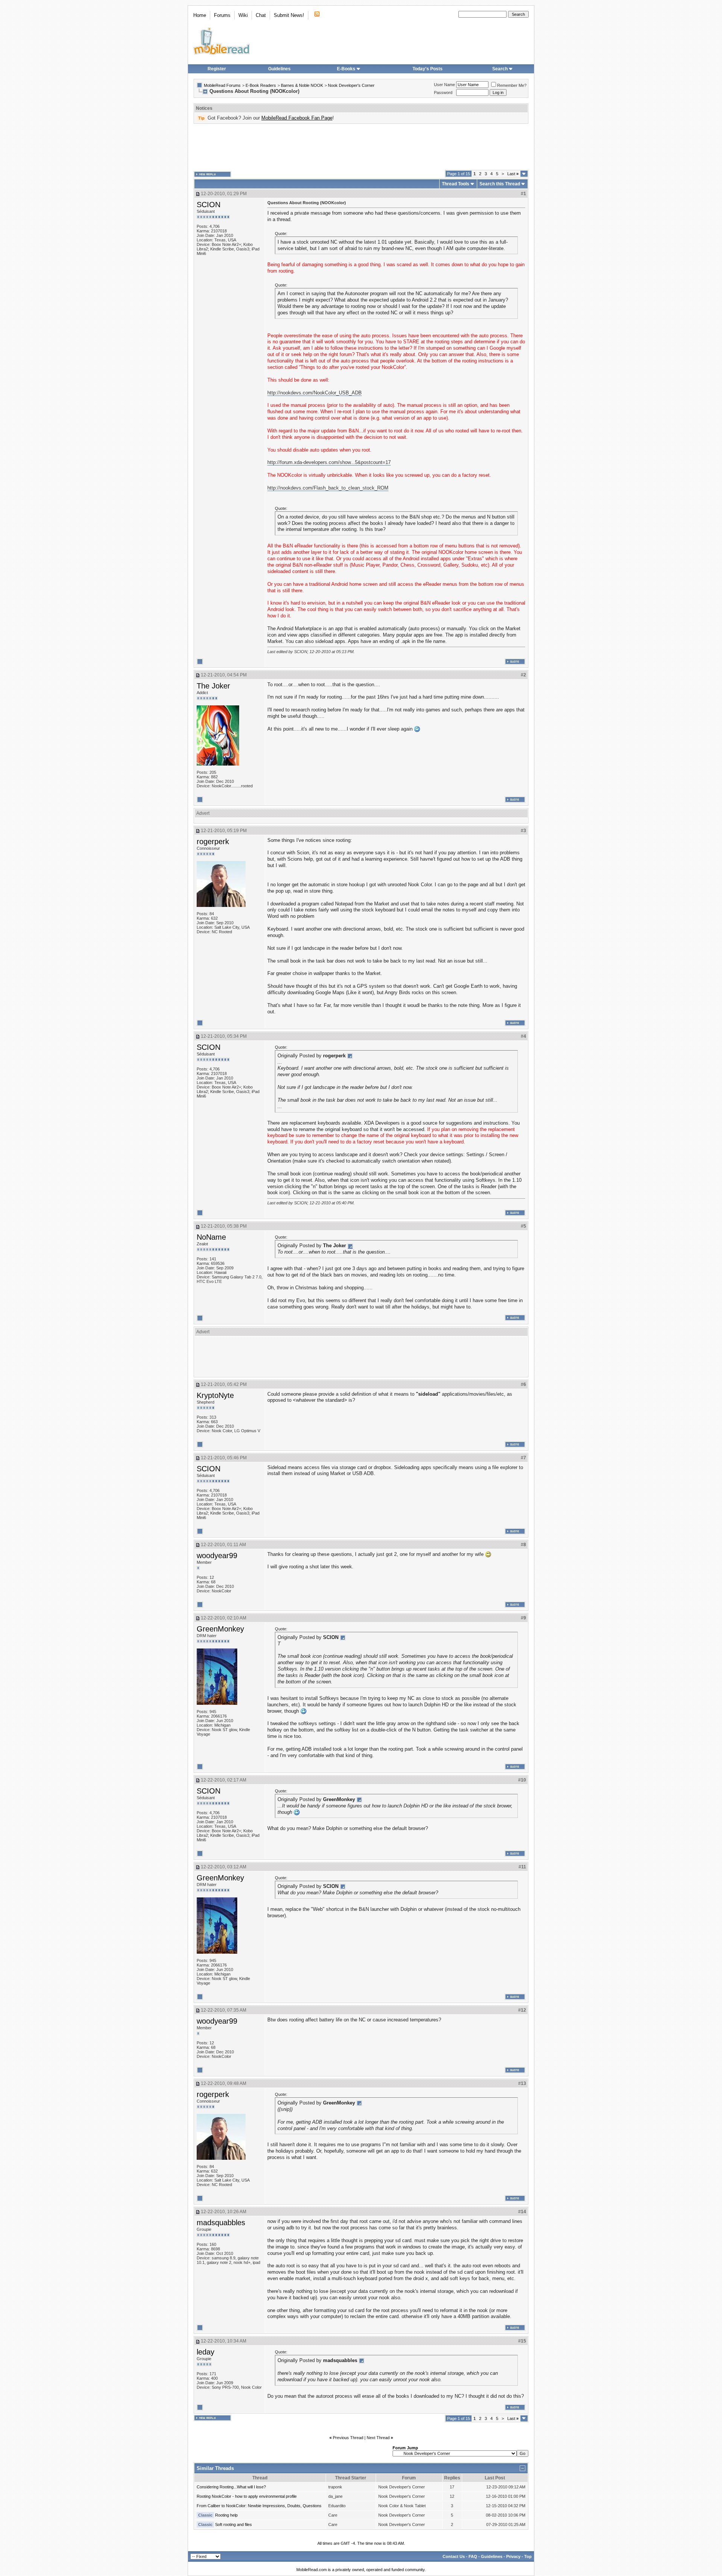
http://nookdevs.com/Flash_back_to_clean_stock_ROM (328, 488)
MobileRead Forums (222, 85)
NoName (211, 1237)
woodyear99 (217, 1556)
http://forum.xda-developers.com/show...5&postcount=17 (329, 462)
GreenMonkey (220, 1629)
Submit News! (289, 15)
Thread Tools (456, 184)
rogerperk (213, 841)
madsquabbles (221, 2223)
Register (217, 69)
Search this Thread (500, 184)
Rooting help (226, 2515)
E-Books (346, 69)
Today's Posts (428, 69)
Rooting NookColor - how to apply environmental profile (247, 2496)
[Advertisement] (361, 147)
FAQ (473, 2556)
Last (513, 174)
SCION (209, 205)
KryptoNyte (215, 1395)
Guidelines (279, 69)
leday (206, 2352)
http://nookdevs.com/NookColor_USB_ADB (315, 393)
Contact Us (454, 2556)
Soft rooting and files (234, 2524)
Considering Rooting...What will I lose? (231, 2487)
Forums (222, 15)
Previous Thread (348, 2438)
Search (500, 69)
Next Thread (378, 2438)
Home (200, 15)
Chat (261, 15)
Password (443, 92)
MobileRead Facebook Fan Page (297, 118)
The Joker (213, 686)
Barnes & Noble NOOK (302, 85)
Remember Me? (512, 85)
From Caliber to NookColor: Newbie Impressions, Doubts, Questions (259, 2506)
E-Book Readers (261, 85)
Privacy (513, 2556)
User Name (444, 85)
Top (528, 2556)
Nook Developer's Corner (351, 85)
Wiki (243, 15)
